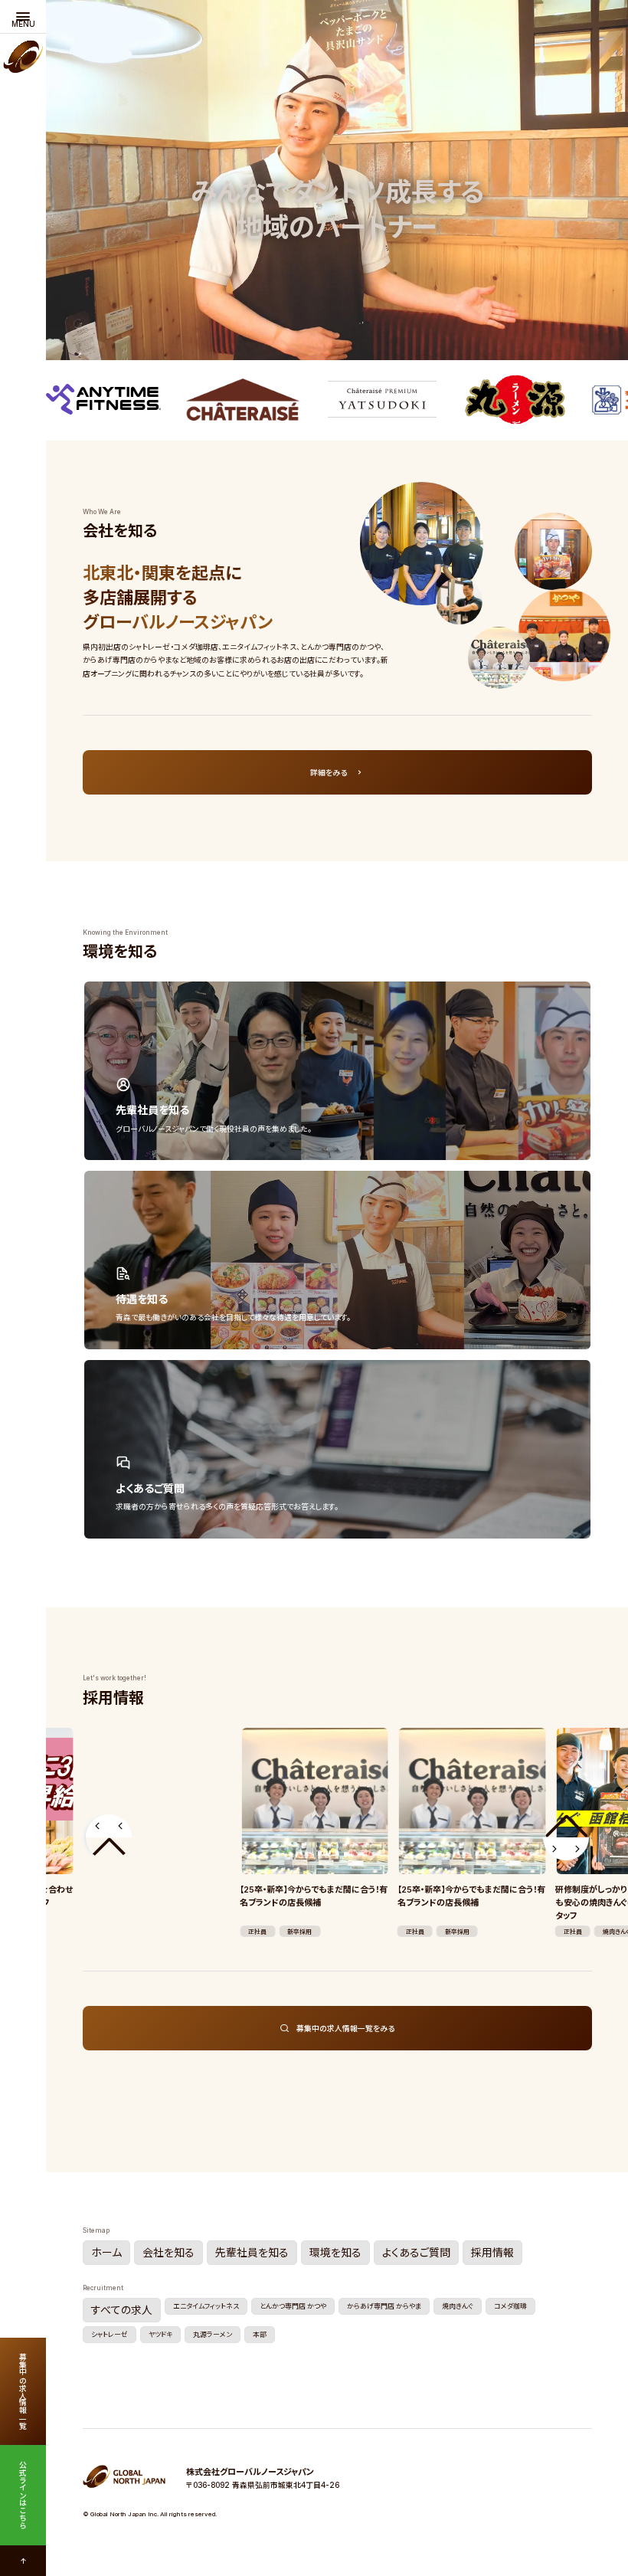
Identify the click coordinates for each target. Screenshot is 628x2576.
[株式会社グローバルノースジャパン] (23, 60)
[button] (109, 1837)
